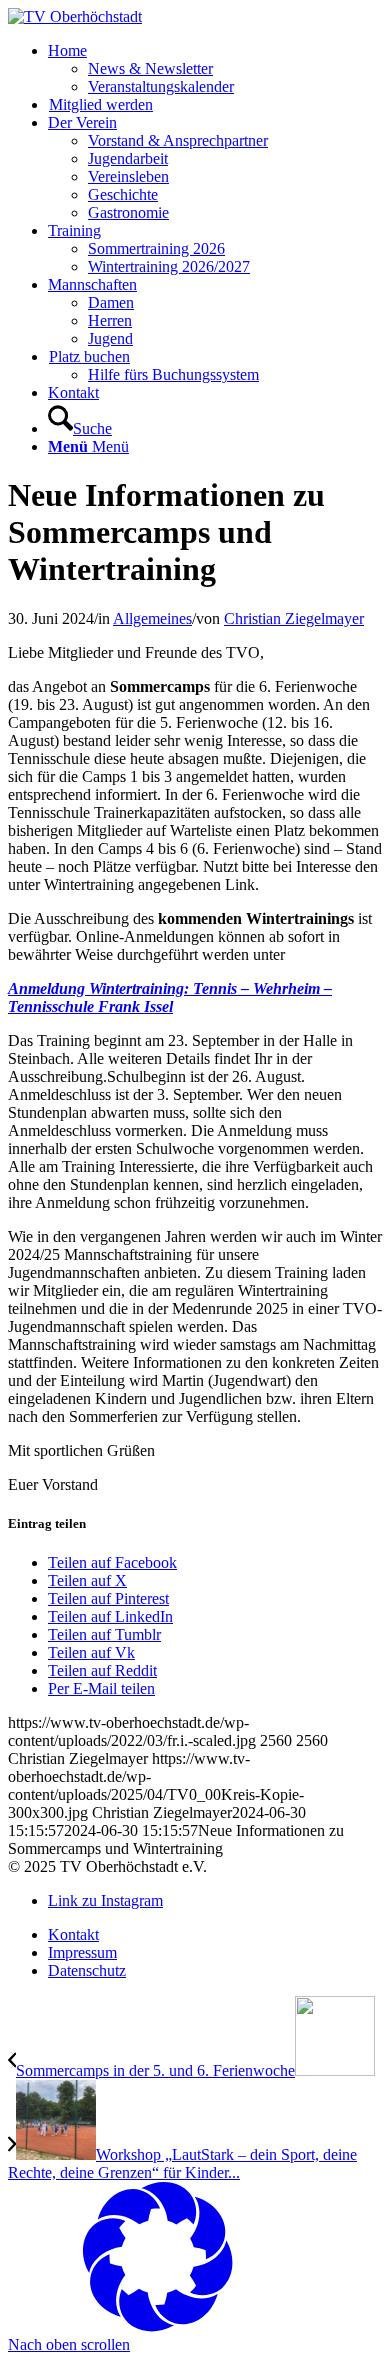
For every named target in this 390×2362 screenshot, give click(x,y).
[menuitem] (215, 69)
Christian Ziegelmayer (294, 618)
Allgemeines (152, 618)
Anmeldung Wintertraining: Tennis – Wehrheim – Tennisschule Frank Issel (170, 997)
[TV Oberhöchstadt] (75, 16)
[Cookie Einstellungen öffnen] (158, 2326)
